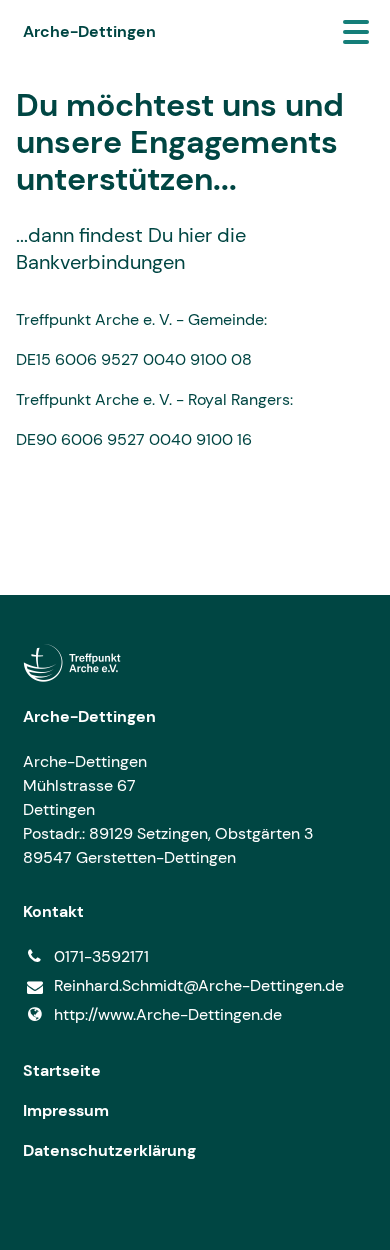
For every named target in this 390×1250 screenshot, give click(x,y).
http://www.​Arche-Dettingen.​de (168, 1014)
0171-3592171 (101, 956)
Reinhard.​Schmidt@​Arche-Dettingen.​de (199, 985)
